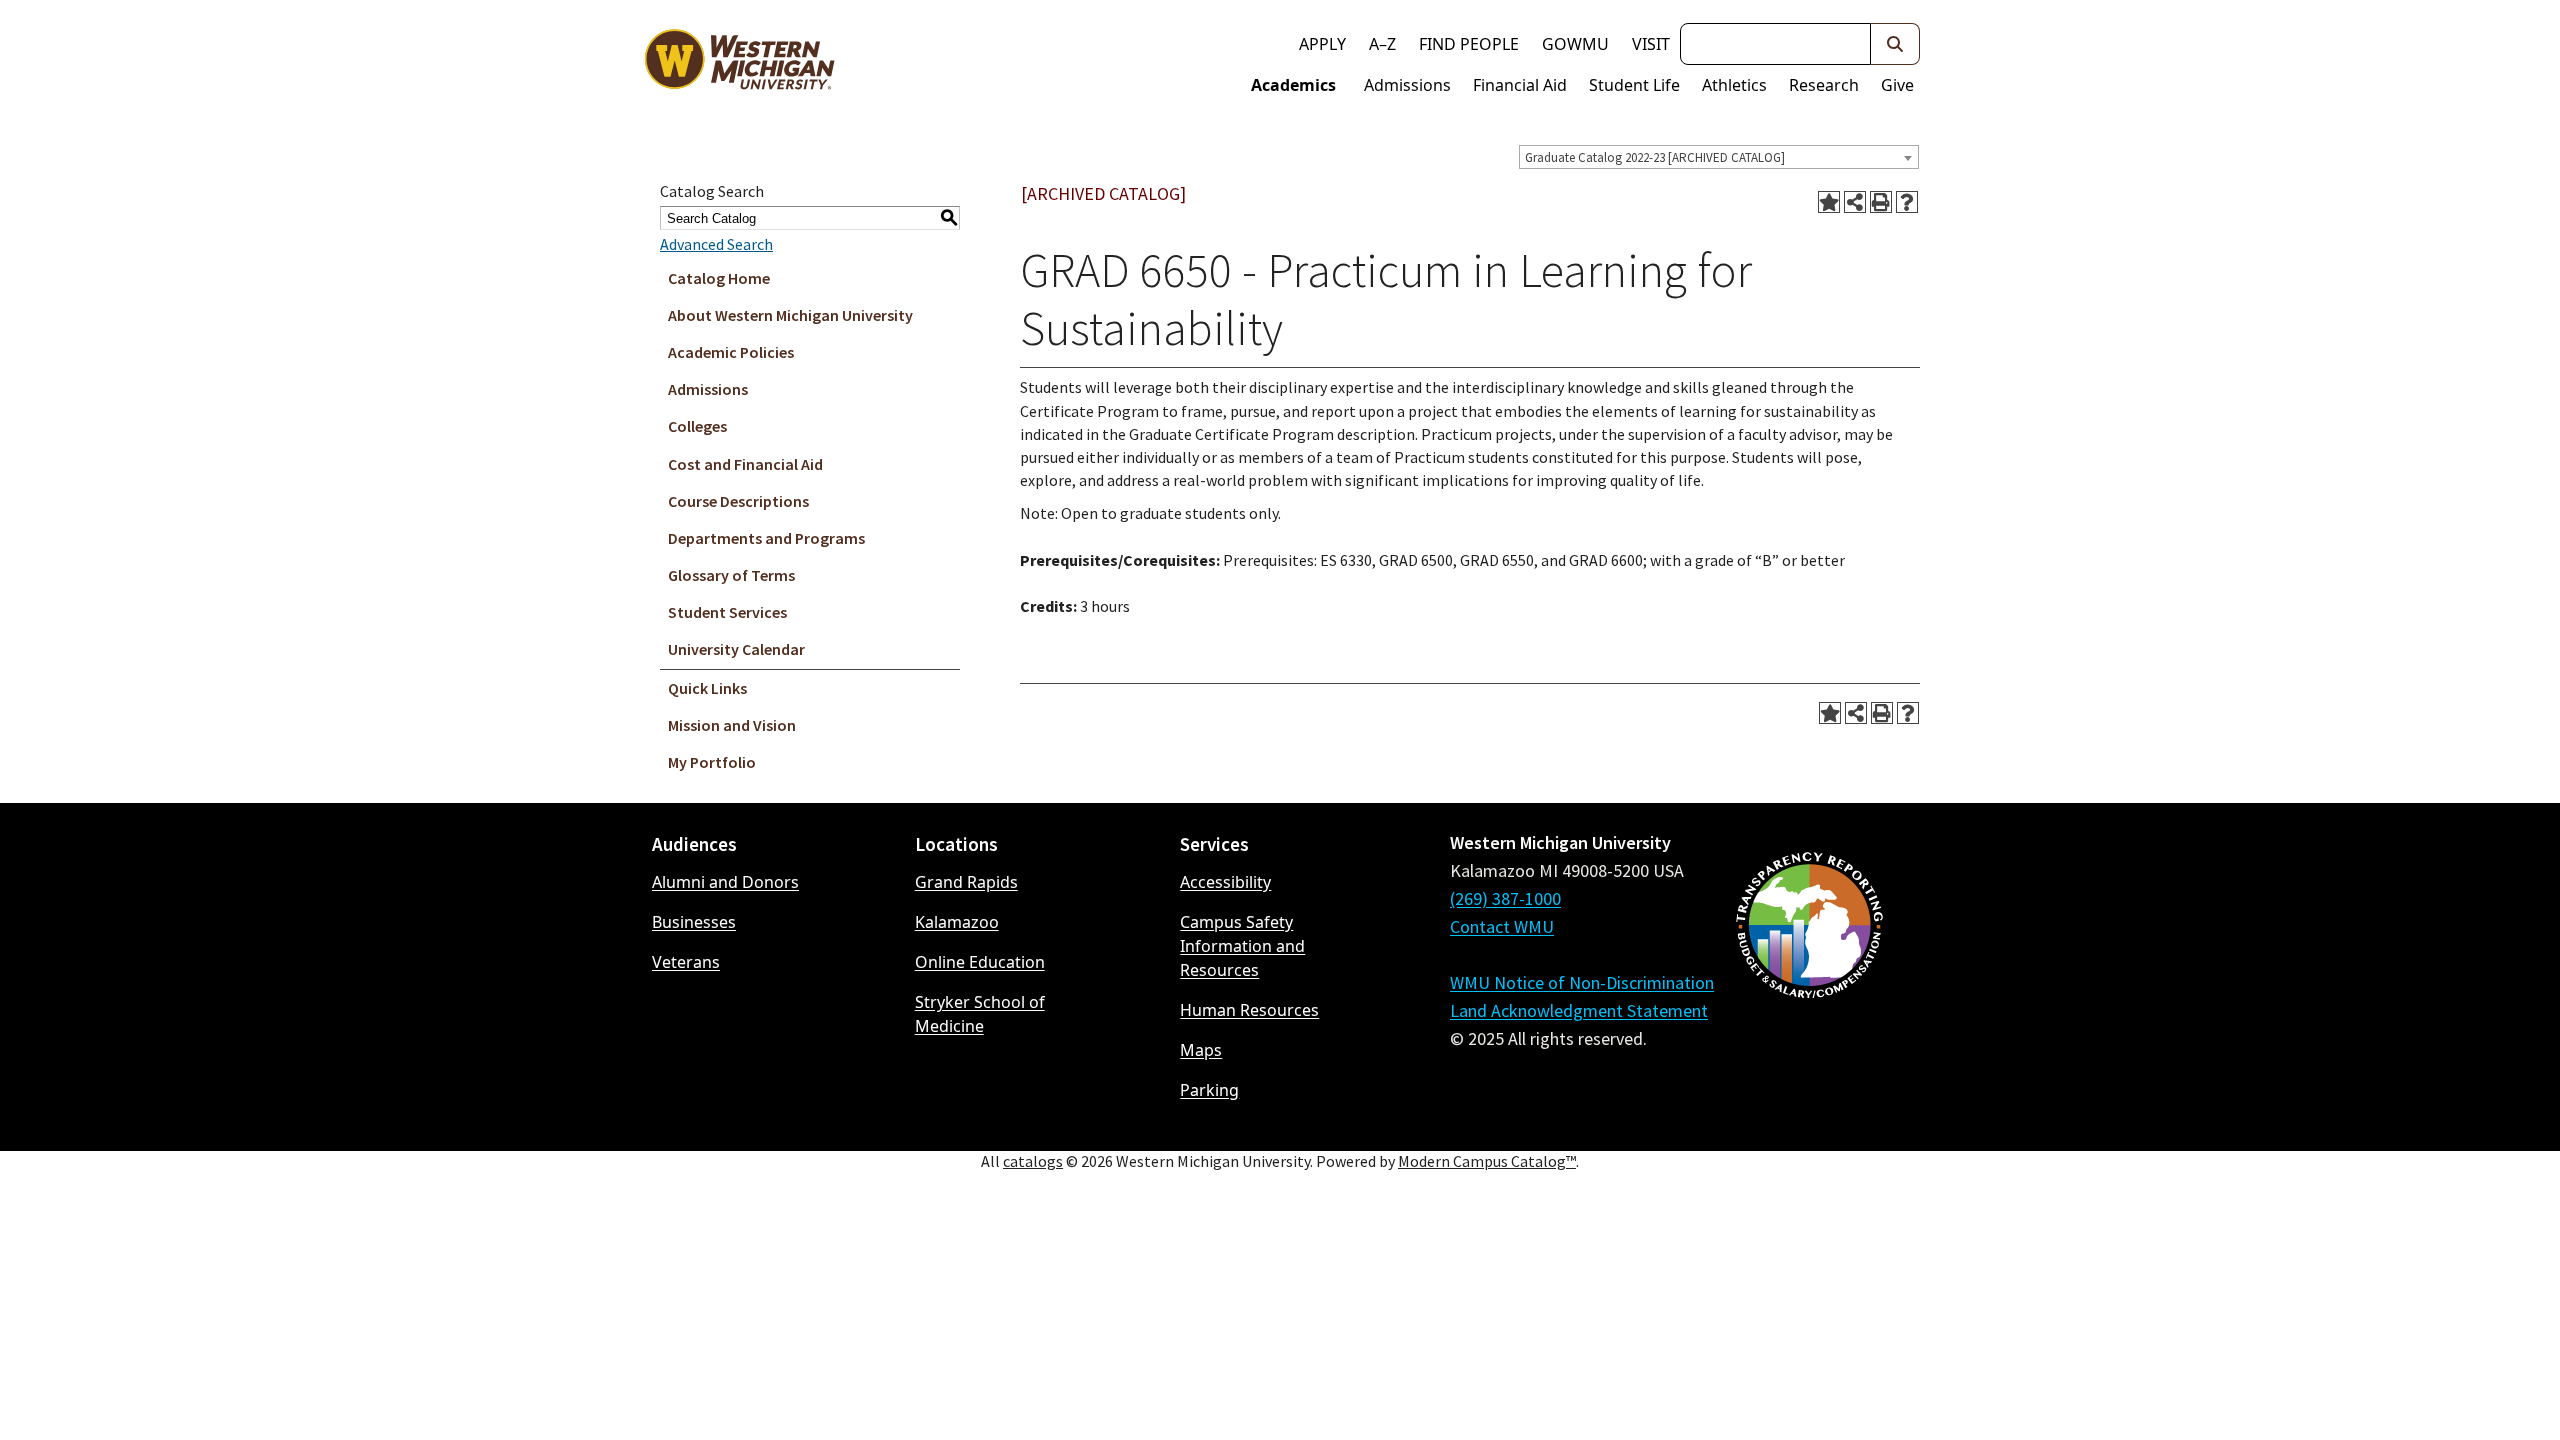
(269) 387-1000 (1505, 898)
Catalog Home (719, 278)
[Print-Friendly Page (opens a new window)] (1881, 202)
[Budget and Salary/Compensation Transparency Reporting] (1809, 978)
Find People (1469, 44)
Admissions (1407, 85)
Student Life (1634, 85)
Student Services (727, 612)
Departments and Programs (766, 538)
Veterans (686, 962)
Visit (1651, 44)
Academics (1293, 85)
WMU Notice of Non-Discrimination (1582, 982)
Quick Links (707, 688)
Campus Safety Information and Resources (1242, 946)
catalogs (1033, 1161)
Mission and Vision (732, 725)
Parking (1209, 1090)
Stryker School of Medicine (980, 1014)
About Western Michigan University (790, 315)
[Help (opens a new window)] (1907, 202)
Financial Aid (1520, 85)
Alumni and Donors (725, 882)
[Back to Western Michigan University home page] (739, 64)
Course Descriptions (738, 501)
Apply (1322, 44)
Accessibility (1225, 882)
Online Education (980, 962)
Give (1897, 85)
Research (1824, 85)
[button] (1895, 44)
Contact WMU (1502, 926)
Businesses (694, 922)
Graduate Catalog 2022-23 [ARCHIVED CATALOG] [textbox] (1655, 157)
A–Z (1382, 44)
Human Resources (1249, 1010)
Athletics (1734, 85)
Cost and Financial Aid (745, 464)
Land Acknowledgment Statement (1579, 1010)
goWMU (1575, 44)
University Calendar (736, 649)
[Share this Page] (1855, 202)
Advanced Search (716, 244)
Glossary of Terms (731, 575)
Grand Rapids (966, 882)
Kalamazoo (957, 922)
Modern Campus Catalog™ (1487, 1161)
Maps (1201, 1050)
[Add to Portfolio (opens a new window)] (1829, 202)
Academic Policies (731, 352)
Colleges (697, 426)
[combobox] (1719, 157)
